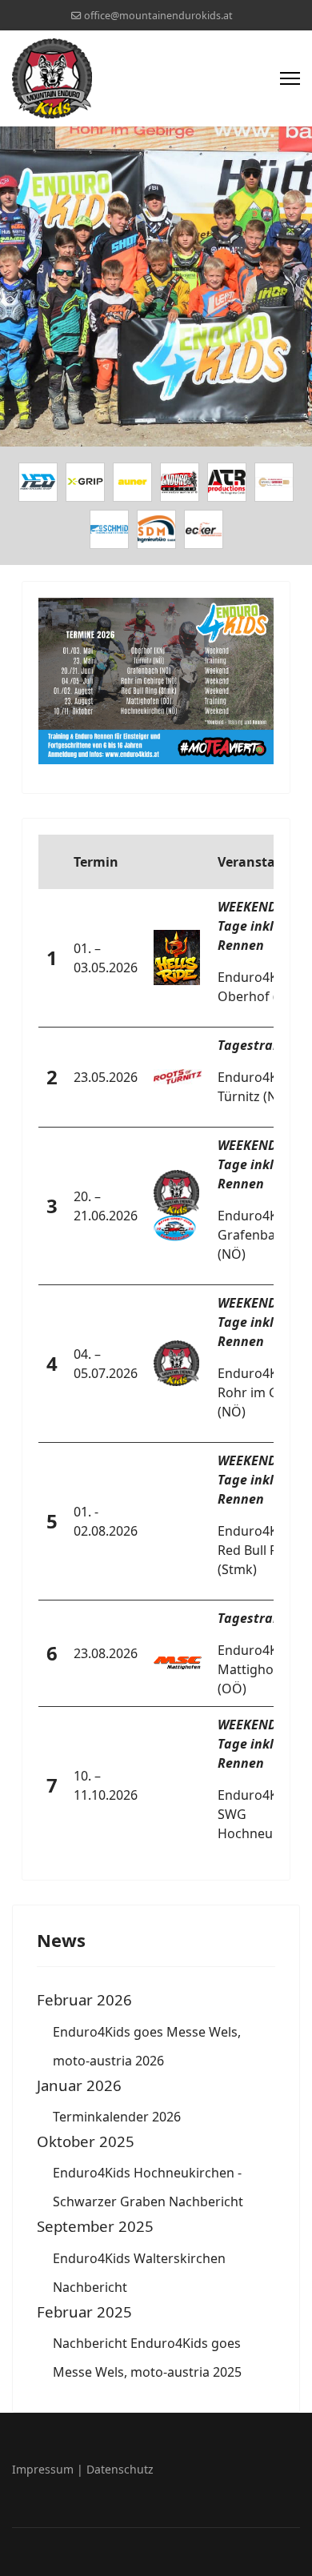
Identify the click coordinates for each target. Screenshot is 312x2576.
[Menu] (290, 78)
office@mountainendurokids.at (158, 16)
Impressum (43, 2469)
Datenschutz (120, 2469)
